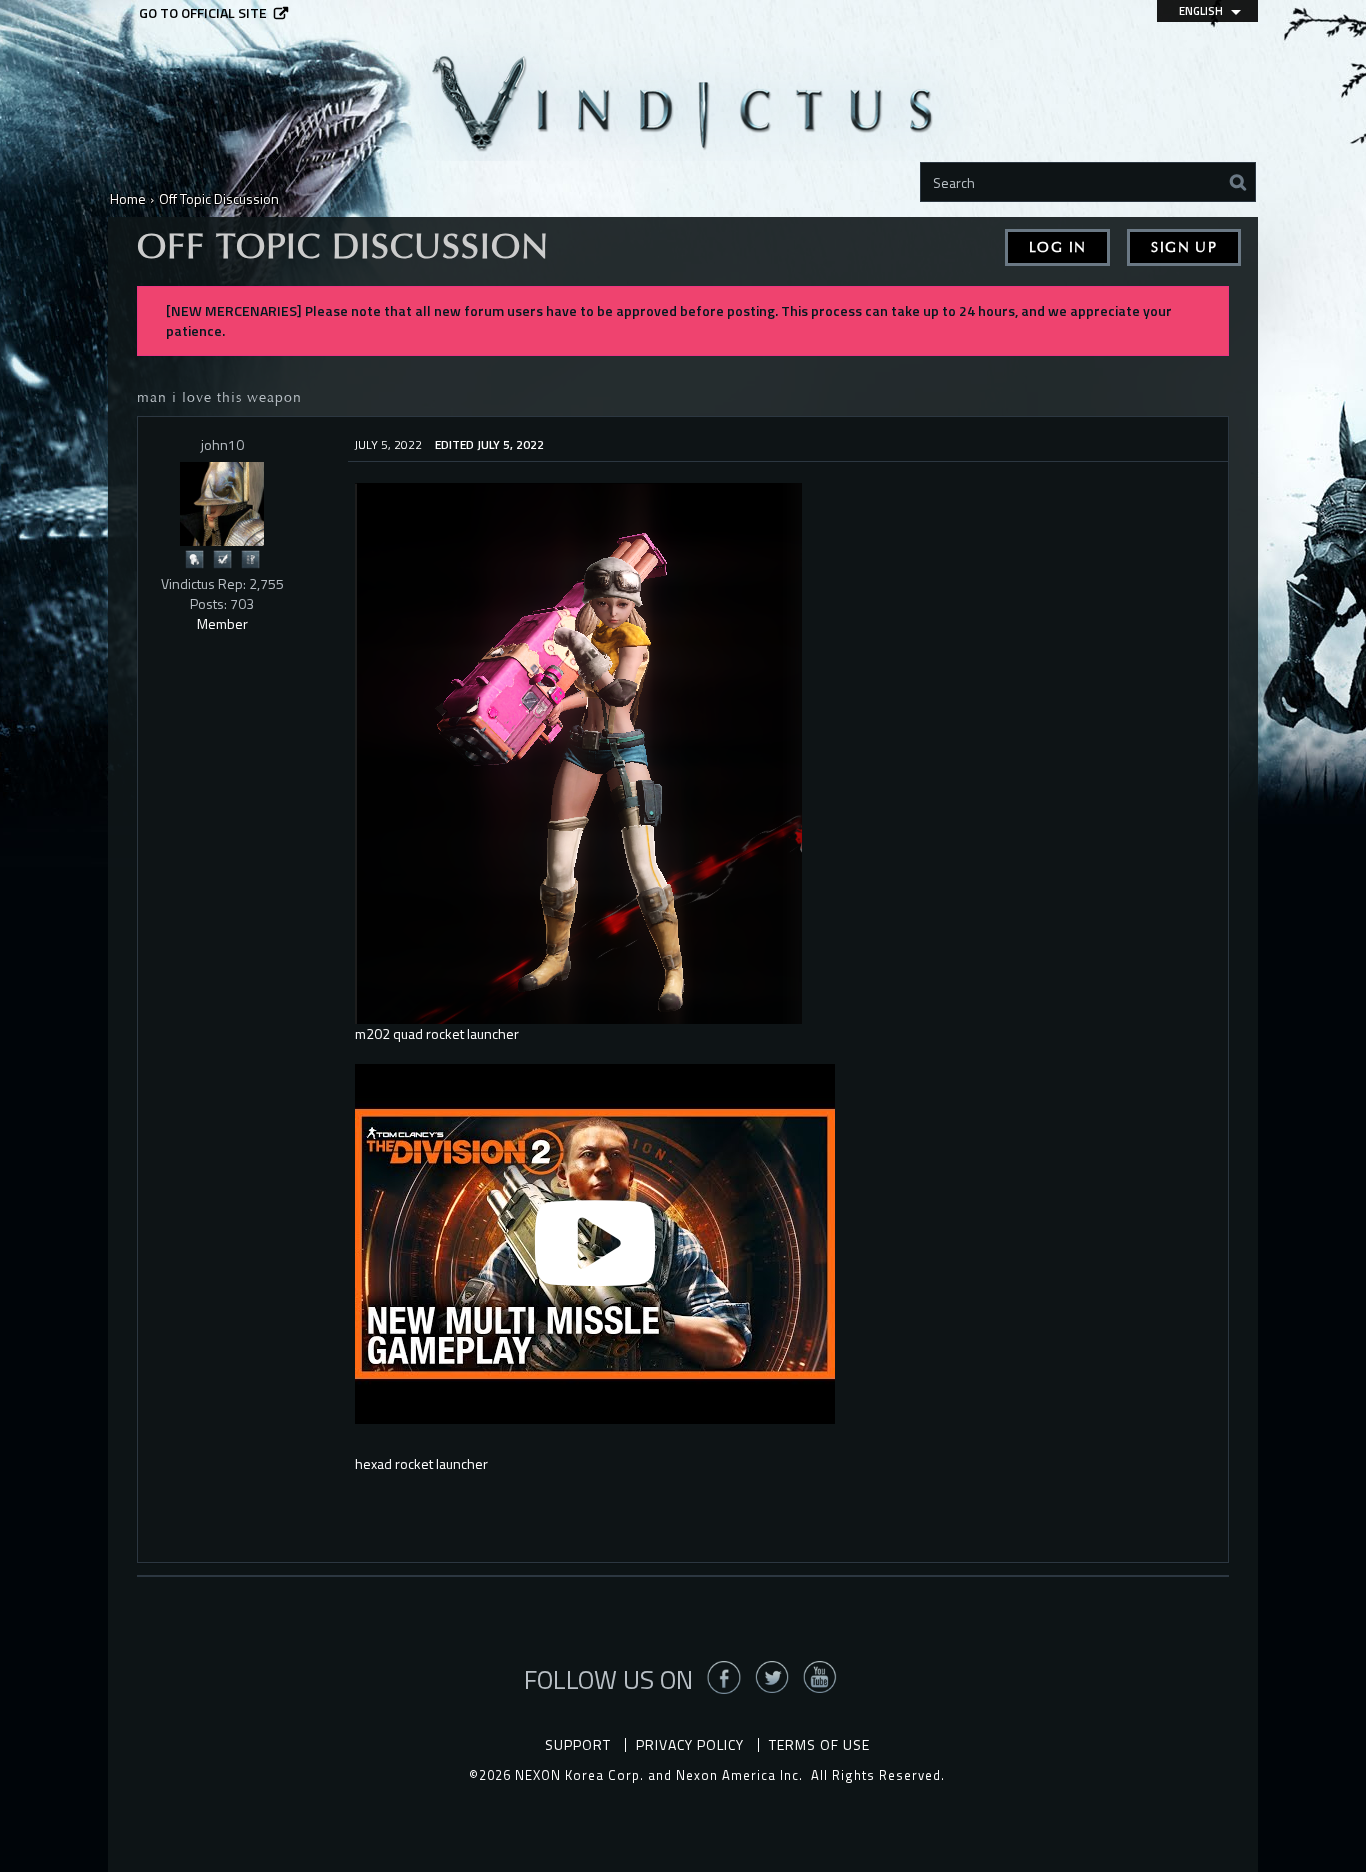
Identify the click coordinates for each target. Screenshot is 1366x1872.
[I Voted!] (222, 557)
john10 (222, 444)
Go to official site (203, 13)
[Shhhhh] (194, 557)
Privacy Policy (690, 1744)
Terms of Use (819, 1744)
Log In (1057, 247)
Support (578, 1744)
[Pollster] (250, 557)
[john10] (222, 504)
